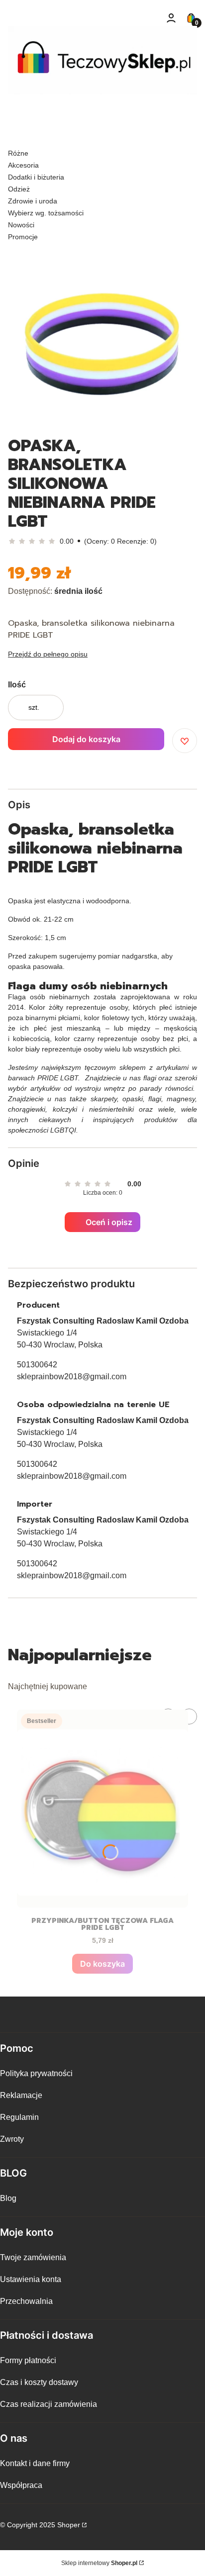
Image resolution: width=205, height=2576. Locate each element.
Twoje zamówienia (33, 2257)
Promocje (23, 237)
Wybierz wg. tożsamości (46, 213)
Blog (8, 2198)
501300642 (37, 1365)
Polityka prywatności (36, 2073)
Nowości (21, 225)
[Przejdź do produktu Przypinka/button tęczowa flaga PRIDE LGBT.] (102, 1809)
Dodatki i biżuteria (36, 177)
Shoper (69, 2525)
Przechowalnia (26, 2301)
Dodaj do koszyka (86, 739)
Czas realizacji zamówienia (49, 2404)
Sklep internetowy (99, 2563)
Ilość (17, 685)
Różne (18, 153)
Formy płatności (28, 2360)
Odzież (19, 189)
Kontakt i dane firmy (35, 2463)
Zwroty (12, 2139)
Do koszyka (102, 1964)
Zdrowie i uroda (33, 201)
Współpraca (21, 2485)
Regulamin (19, 2117)
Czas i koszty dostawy (39, 2382)
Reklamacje (21, 2095)
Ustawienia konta (31, 2279)
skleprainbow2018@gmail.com (72, 1377)
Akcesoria (23, 165)
